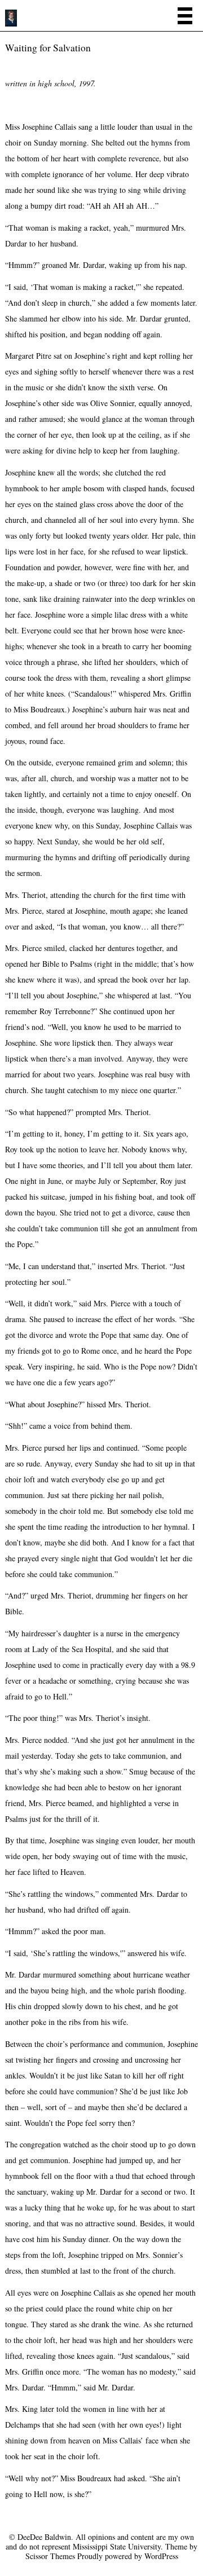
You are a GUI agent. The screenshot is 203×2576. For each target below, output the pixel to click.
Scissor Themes (50, 2556)
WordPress (161, 2556)
